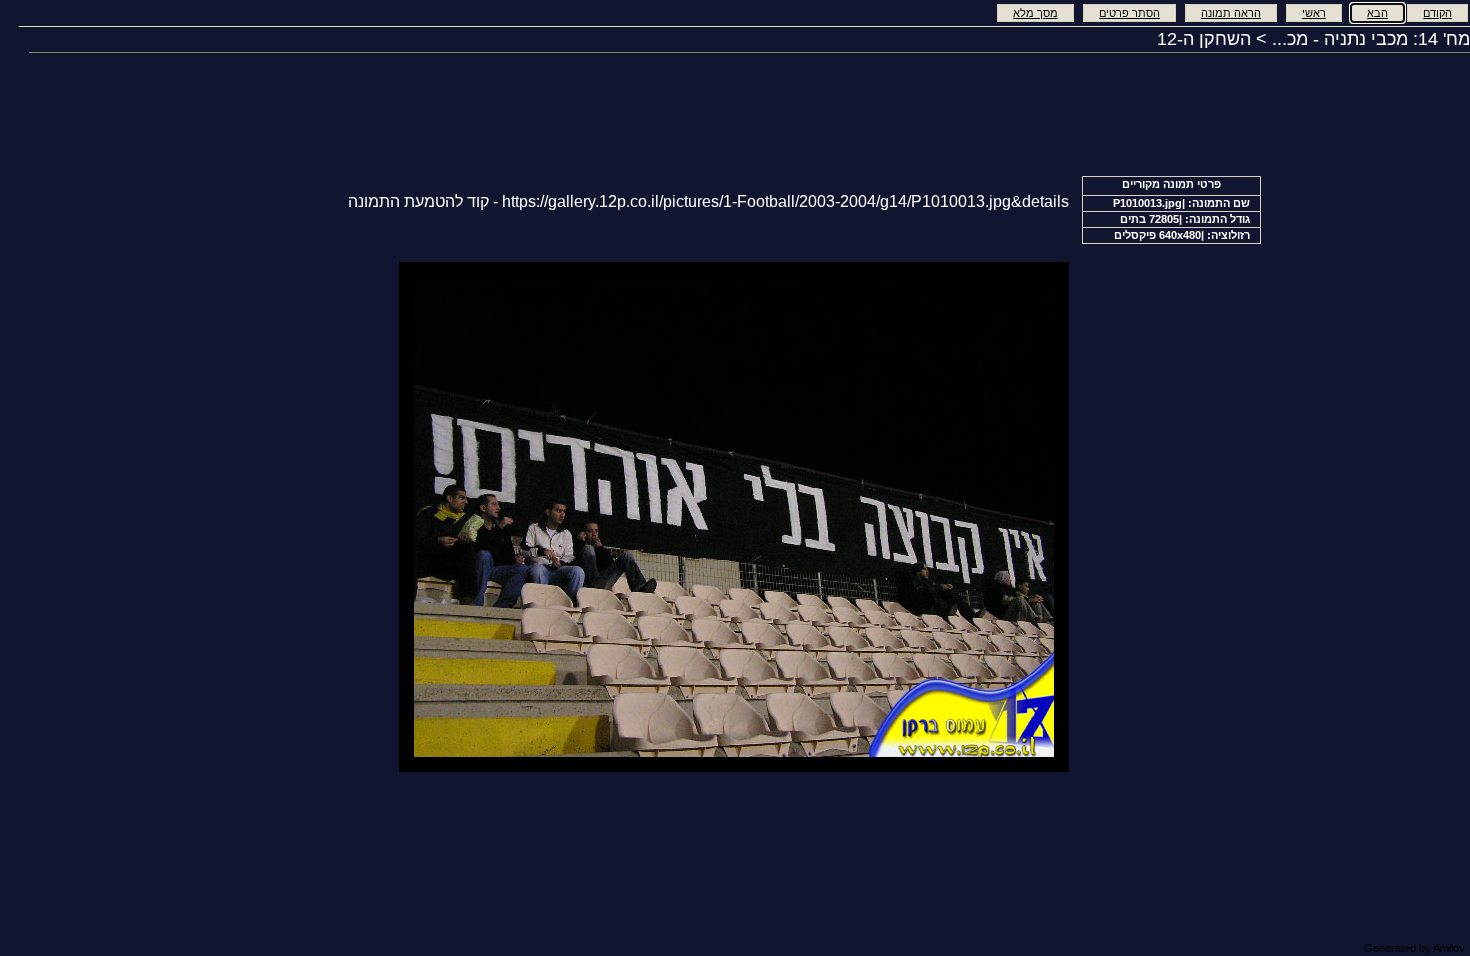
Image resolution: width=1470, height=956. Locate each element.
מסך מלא (1035, 13)
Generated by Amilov (1414, 948)
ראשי (1314, 13)
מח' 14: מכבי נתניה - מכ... (1371, 39)
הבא (1377, 13)
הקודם (1437, 13)
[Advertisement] (268, 515)
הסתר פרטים (1129, 13)
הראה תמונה (1231, 13)
